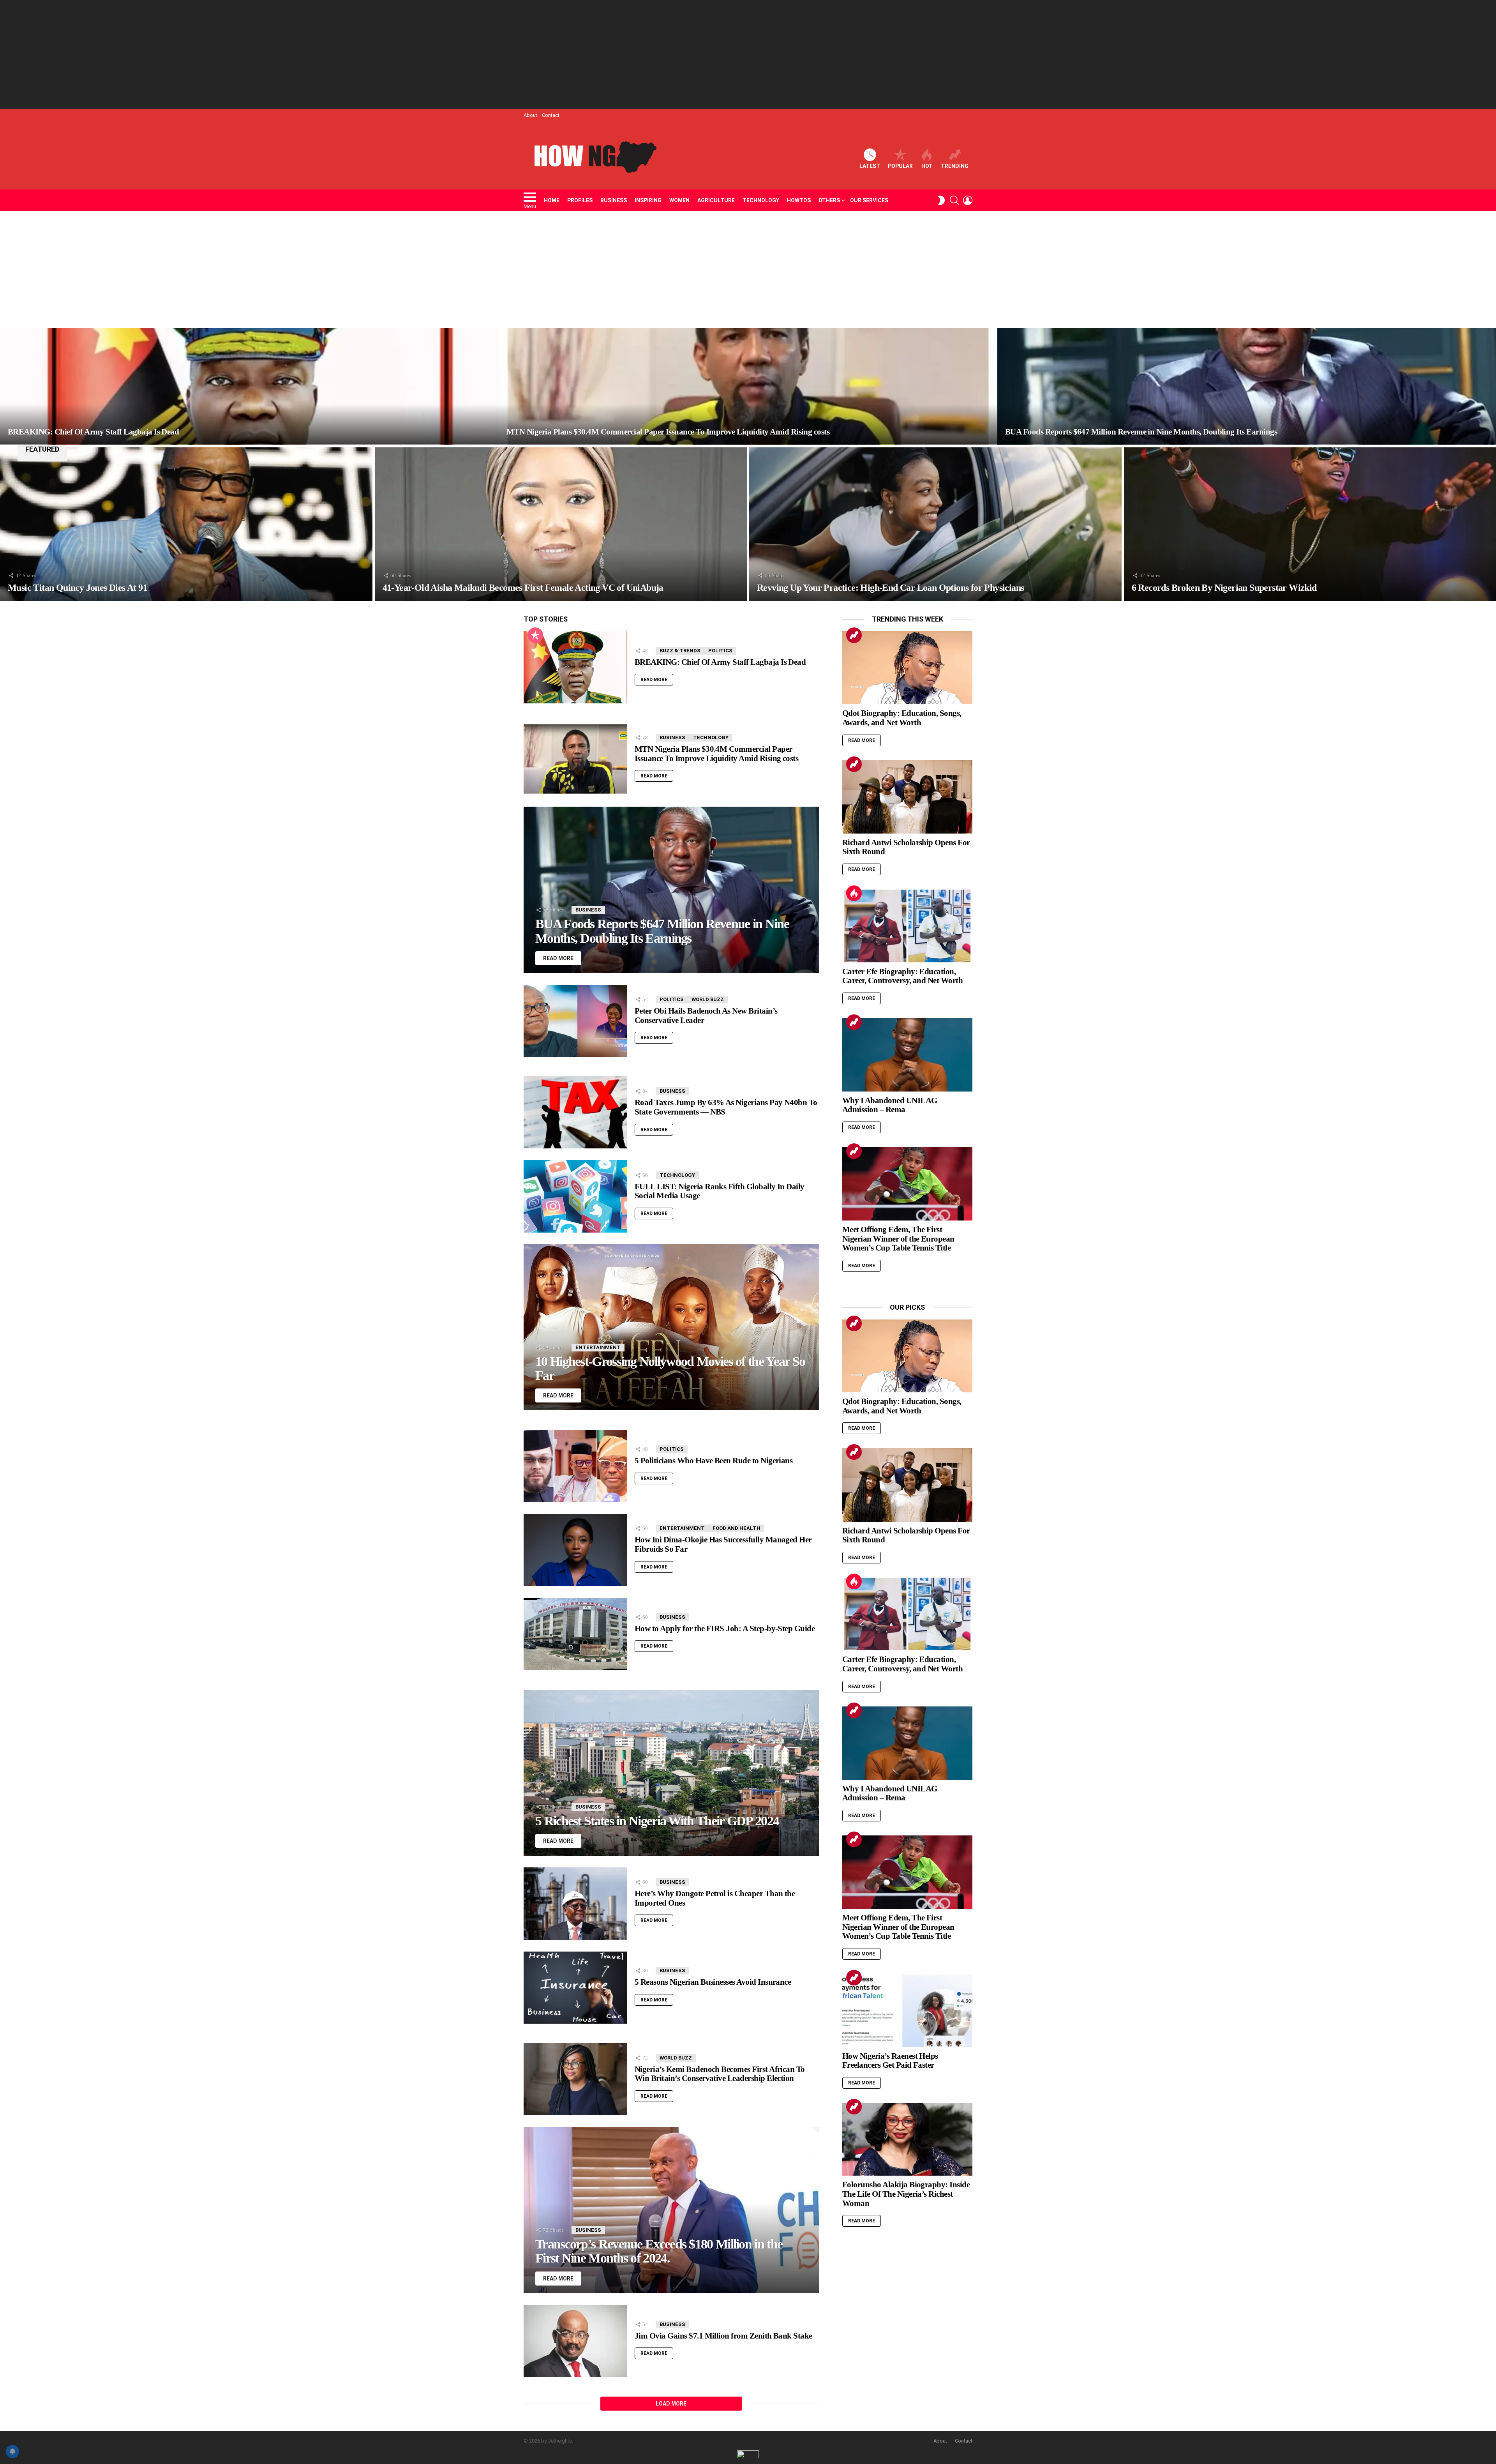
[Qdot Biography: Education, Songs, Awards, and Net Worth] (907, 668)
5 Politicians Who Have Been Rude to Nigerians (714, 1461)
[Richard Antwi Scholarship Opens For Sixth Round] (907, 797)
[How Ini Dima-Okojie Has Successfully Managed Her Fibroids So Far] (575, 1550)
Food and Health (737, 1528)
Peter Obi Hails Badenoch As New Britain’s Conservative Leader (706, 1016)
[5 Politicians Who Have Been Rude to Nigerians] (575, 1466)
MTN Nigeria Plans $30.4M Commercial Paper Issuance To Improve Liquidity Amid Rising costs (716, 754)
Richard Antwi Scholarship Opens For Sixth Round (906, 847)
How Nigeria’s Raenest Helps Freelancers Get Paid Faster (890, 2061)
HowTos (799, 200)
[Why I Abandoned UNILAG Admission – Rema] (907, 1055)
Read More (654, 680)
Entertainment (598, 1347)
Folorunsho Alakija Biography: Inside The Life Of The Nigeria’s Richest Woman (906, 2194)
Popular (900, 166)
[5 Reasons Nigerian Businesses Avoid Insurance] (575, 1988)
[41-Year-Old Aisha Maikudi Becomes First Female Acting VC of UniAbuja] (561, 524)
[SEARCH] (954, 200)
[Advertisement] (748, 55)
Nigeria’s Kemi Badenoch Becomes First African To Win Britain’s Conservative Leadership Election (720, 2074)
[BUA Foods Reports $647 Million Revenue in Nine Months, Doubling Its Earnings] (1247, 386)
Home (552, 200)
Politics (720, 651)
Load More (671, 2404)
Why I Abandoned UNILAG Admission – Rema (890, 1105)
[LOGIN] (968, 200)
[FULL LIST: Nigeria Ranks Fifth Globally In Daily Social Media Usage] (575, 1196)
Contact (551, 115)
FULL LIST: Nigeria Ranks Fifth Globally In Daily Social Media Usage (720, 1191)
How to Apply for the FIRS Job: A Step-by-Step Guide (725, 1629)
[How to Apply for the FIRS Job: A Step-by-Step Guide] (575, 1634)
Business (614, 200)
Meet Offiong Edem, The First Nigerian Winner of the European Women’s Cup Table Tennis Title (898, 1239)
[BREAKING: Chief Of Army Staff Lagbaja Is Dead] (249, 386)
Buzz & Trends (680, 651)
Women (679, 200)
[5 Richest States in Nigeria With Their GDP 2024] (671, 1773)
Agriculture (716, 200)
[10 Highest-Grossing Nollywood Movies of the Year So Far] (671, 1327)
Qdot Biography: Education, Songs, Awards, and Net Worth (902, 718)
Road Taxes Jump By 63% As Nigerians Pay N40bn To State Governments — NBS (726, 1107)
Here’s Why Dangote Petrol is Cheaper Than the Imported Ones (715, 1898)
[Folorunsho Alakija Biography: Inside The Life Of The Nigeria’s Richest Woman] (907, 2139)
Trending (955, 166)
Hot (927, 166)
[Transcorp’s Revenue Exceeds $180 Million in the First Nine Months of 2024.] (671, 2210)
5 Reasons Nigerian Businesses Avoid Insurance (713, 1982)
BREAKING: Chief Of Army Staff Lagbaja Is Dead (720, 662)
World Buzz (708, 999)
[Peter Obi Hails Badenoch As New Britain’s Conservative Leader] (575, 1021)
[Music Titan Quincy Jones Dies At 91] (186, 524)
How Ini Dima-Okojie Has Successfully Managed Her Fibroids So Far (723, 1544)
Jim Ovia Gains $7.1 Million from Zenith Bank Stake (723, 2336)
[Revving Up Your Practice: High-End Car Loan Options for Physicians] (935, 524)
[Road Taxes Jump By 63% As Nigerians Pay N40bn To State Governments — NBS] (575, 1112)
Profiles (580, 200)
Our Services (869, 200)
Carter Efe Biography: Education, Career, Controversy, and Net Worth (902, 976)
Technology (761, 200)
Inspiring (648, 200)
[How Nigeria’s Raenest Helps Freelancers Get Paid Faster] (907, 2010)
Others (829, 200)
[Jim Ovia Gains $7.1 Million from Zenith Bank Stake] (575, 2341)
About (530, 115)
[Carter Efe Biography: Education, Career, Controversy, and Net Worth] (907, 926)
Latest (870, 166)
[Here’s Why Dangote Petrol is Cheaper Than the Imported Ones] (575, 1904)
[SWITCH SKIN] (941, 200)
